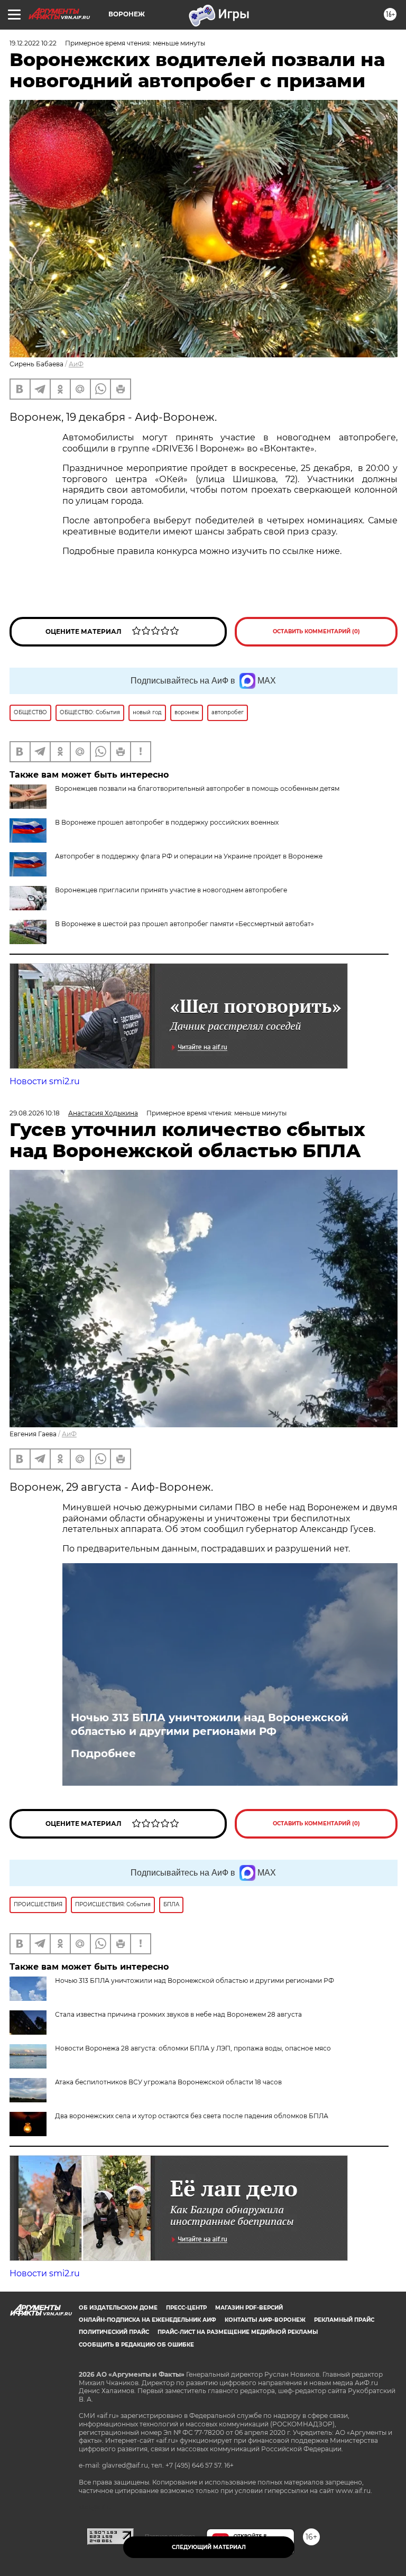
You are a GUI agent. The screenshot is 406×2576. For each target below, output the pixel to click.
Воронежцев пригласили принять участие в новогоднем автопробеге (171, 890)
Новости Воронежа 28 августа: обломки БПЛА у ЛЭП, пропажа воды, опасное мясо (193, 2048)
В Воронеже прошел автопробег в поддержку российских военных (167, 822)
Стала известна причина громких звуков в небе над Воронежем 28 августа (178, 2014)
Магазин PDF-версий (249, 2308)
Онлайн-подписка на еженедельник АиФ (147, 2320)
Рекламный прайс (344, 2320)
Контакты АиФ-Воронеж (265, 2320)
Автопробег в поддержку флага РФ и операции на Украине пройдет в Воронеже (189, 856)
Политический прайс (114, 2332)
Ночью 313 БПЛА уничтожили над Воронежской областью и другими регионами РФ (210, 1724)
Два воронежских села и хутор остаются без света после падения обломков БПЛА (192, 2116)
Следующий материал (209, 2547)
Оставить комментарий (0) (316, 631)
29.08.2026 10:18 (35, 1113)
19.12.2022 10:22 (33, 43)
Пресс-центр (186, 2308)
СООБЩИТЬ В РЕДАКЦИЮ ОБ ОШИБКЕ (136, 2345)
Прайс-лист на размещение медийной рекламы (238, 2332)
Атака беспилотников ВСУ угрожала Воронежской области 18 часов (168, 2082)
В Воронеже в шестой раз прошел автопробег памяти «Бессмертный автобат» (184, 924)
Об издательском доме (118, 2308)
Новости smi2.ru (45, 1081)
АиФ (76, 364)
